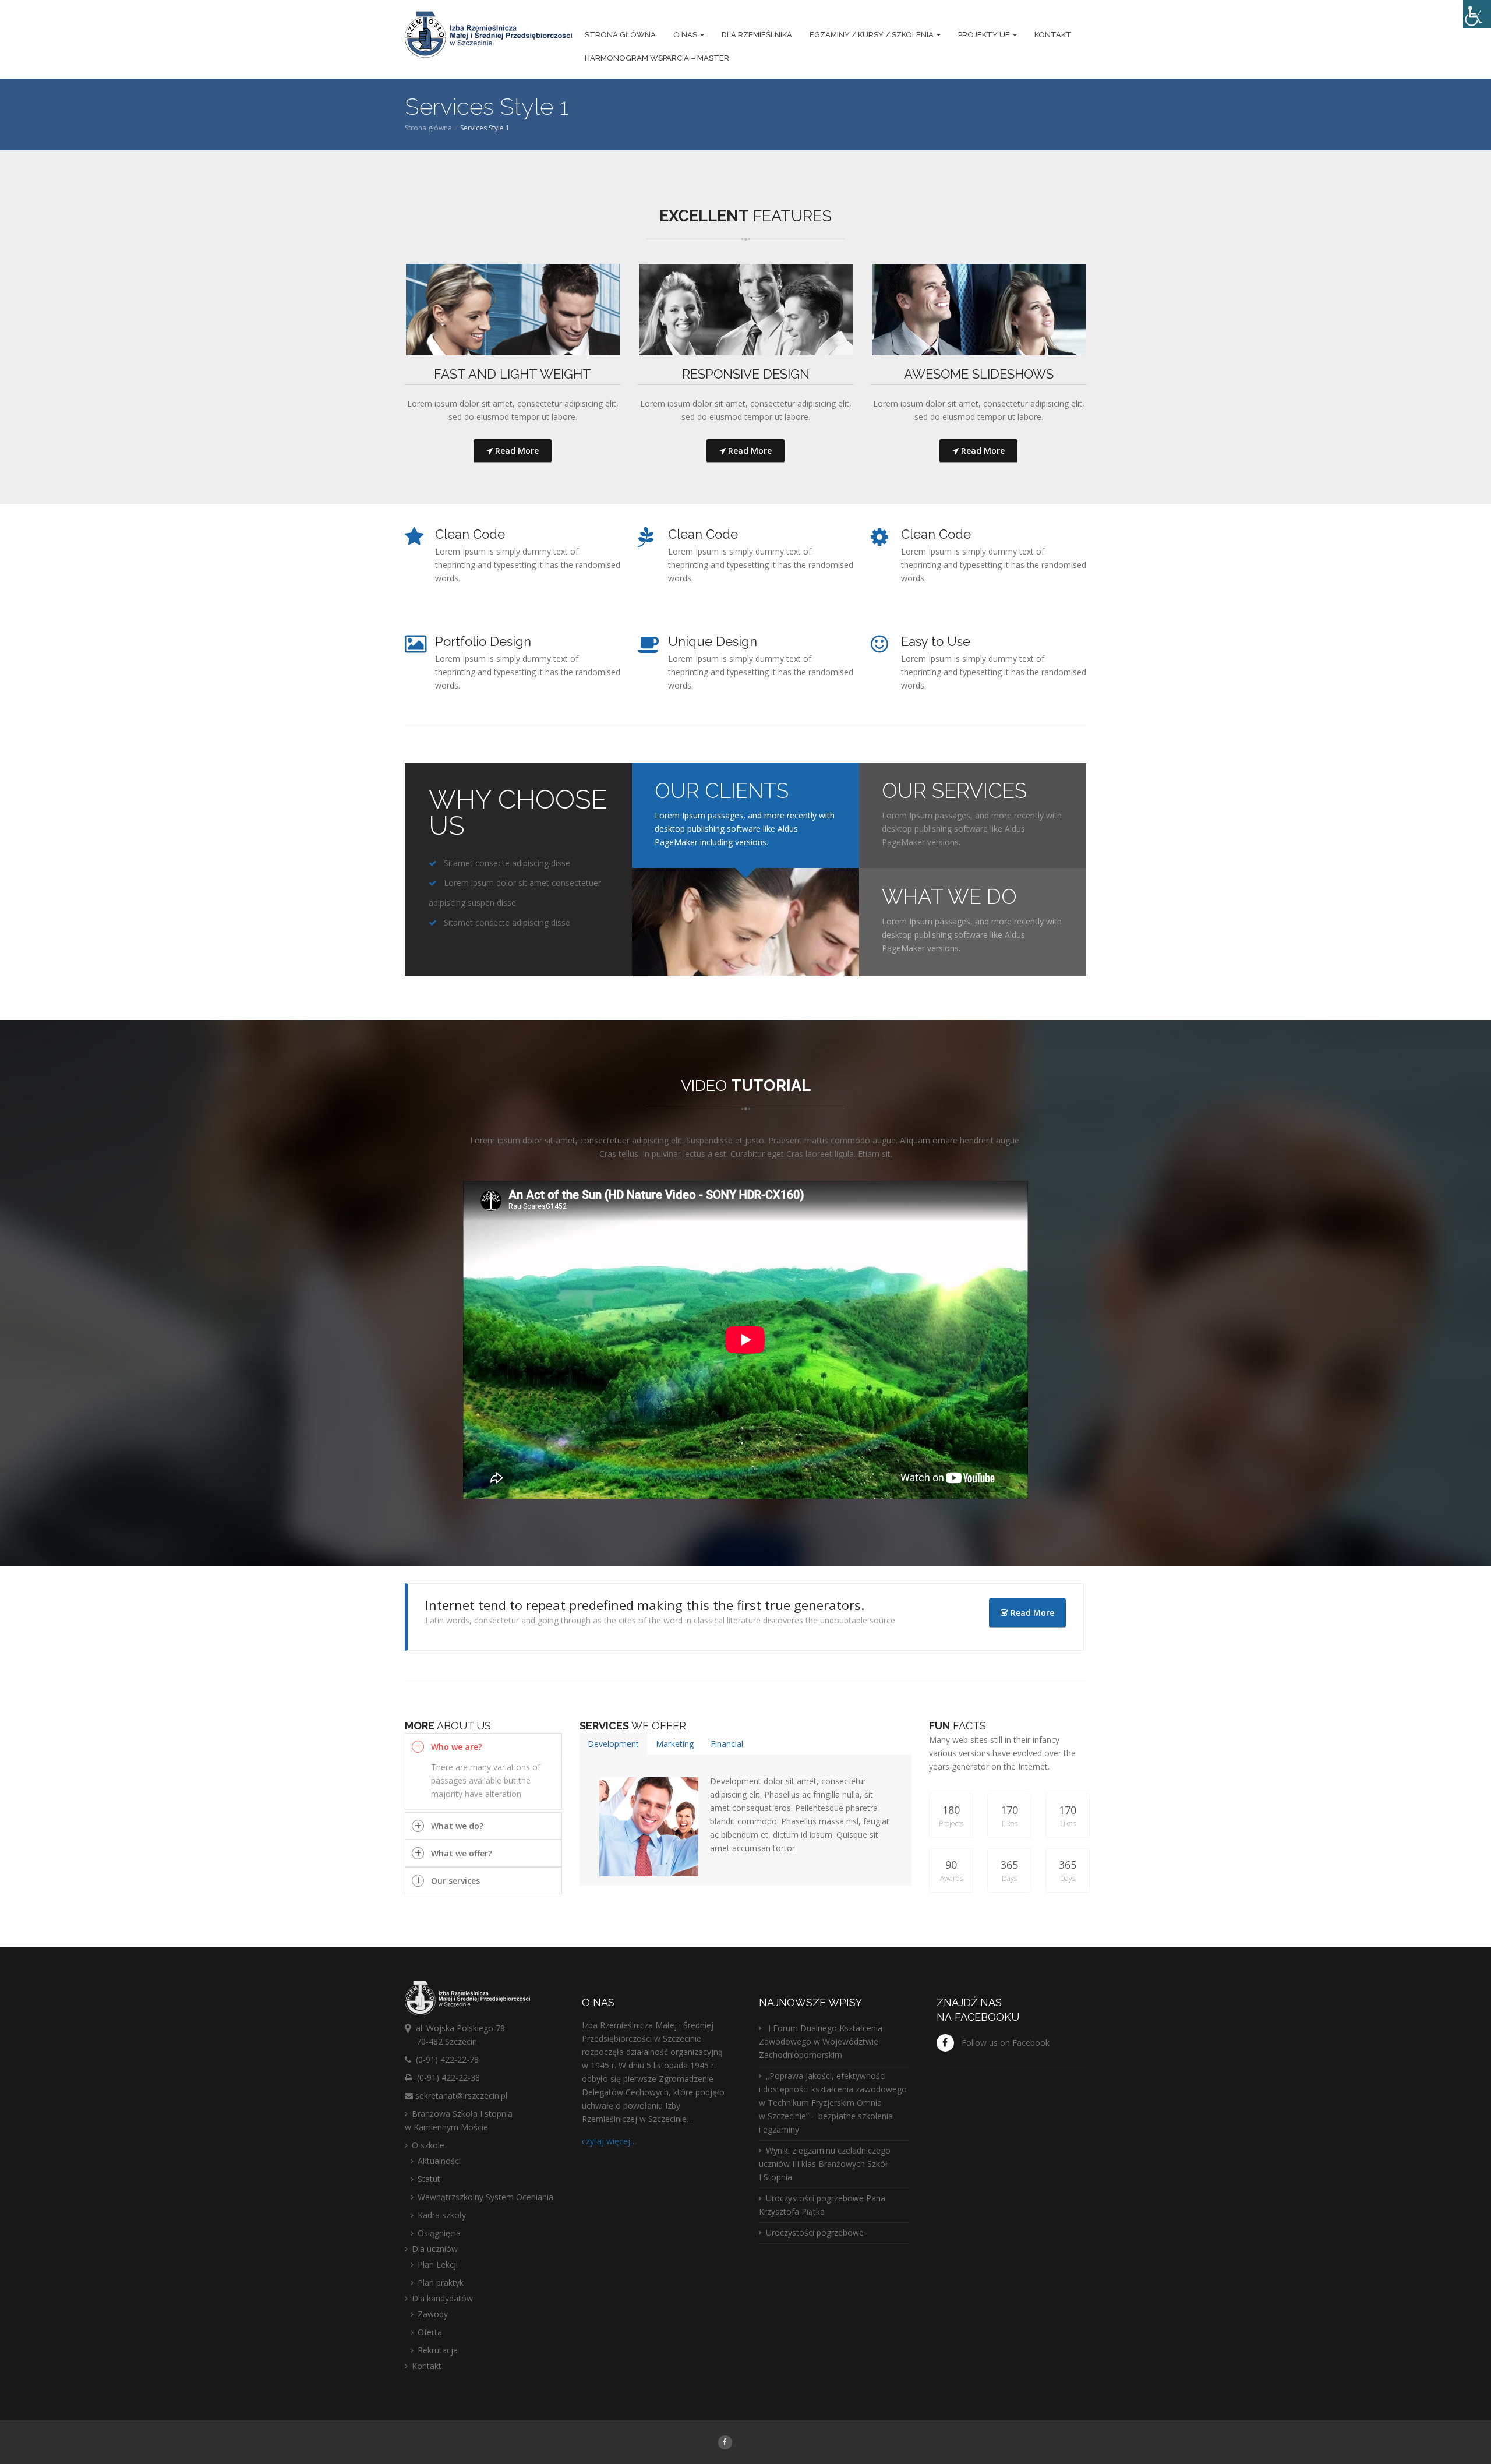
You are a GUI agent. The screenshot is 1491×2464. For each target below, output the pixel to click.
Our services (455, 1881)
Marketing (675, 1744)
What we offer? (462, 1853)
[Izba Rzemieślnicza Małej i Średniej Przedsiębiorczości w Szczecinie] (488, 36)
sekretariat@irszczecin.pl (461, 2096)
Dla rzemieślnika (757, 35)
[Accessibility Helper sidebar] (1477, 14)
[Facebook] (725, 2442)
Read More (516, 451)
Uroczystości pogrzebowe (815, 2232)
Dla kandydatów (442, 2298)
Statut (429, 2179)
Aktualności (439, 2161)
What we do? (457, 1826)
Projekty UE (984, 35)
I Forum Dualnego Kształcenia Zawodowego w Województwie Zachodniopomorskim (821, 2041)
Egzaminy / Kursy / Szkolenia (872, 35)
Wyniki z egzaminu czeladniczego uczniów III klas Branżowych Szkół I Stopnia (825, 2164)
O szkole (428, 2145)
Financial (727, 1744)
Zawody (433, 2314)
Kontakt (1053, 35)
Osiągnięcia (439, 2233)
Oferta (430, 2332)
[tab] (613, 1744)
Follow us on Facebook (1006, 2043)
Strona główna (620, 35)
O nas (685, 35)
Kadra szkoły (442, 2215)
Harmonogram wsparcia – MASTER (657, 58)
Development (613, 1744)
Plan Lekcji (438, 2264)
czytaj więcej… (609, 2141)
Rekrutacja (438, 2350)
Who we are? (457, 1747)
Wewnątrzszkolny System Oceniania (485, 2197)
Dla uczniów (435, 2249)
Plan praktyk (441, 2283)
